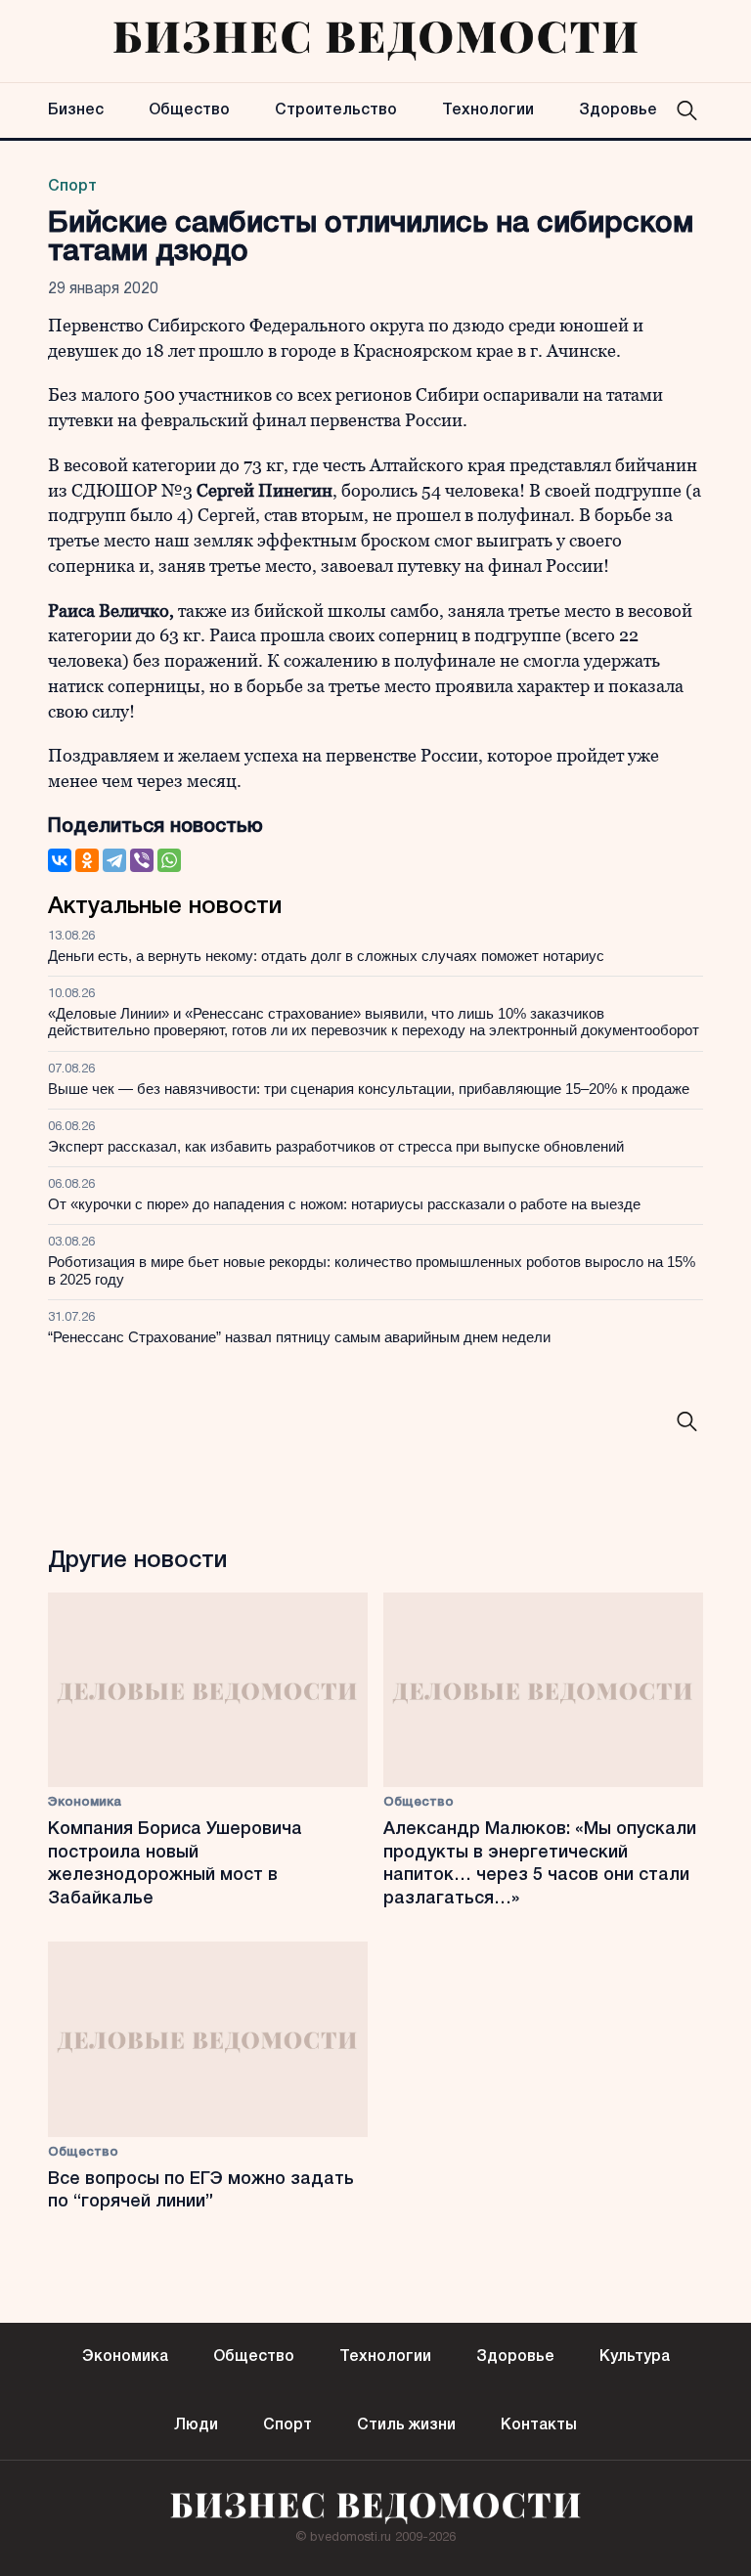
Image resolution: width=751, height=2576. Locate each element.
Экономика (85, 1802)
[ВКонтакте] (60, 860)
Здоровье (618, 110)
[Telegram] (114, 860)
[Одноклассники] (87, 860)
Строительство (336, 110)
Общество (189, 110)
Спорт (72, 187)
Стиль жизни (406, 2425)
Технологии (488, 110)
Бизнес (76, 110)
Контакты (539, 2425)
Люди (196, 2425)
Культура (635, 2357)
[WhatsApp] (169, 860)
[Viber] (142, 860)
